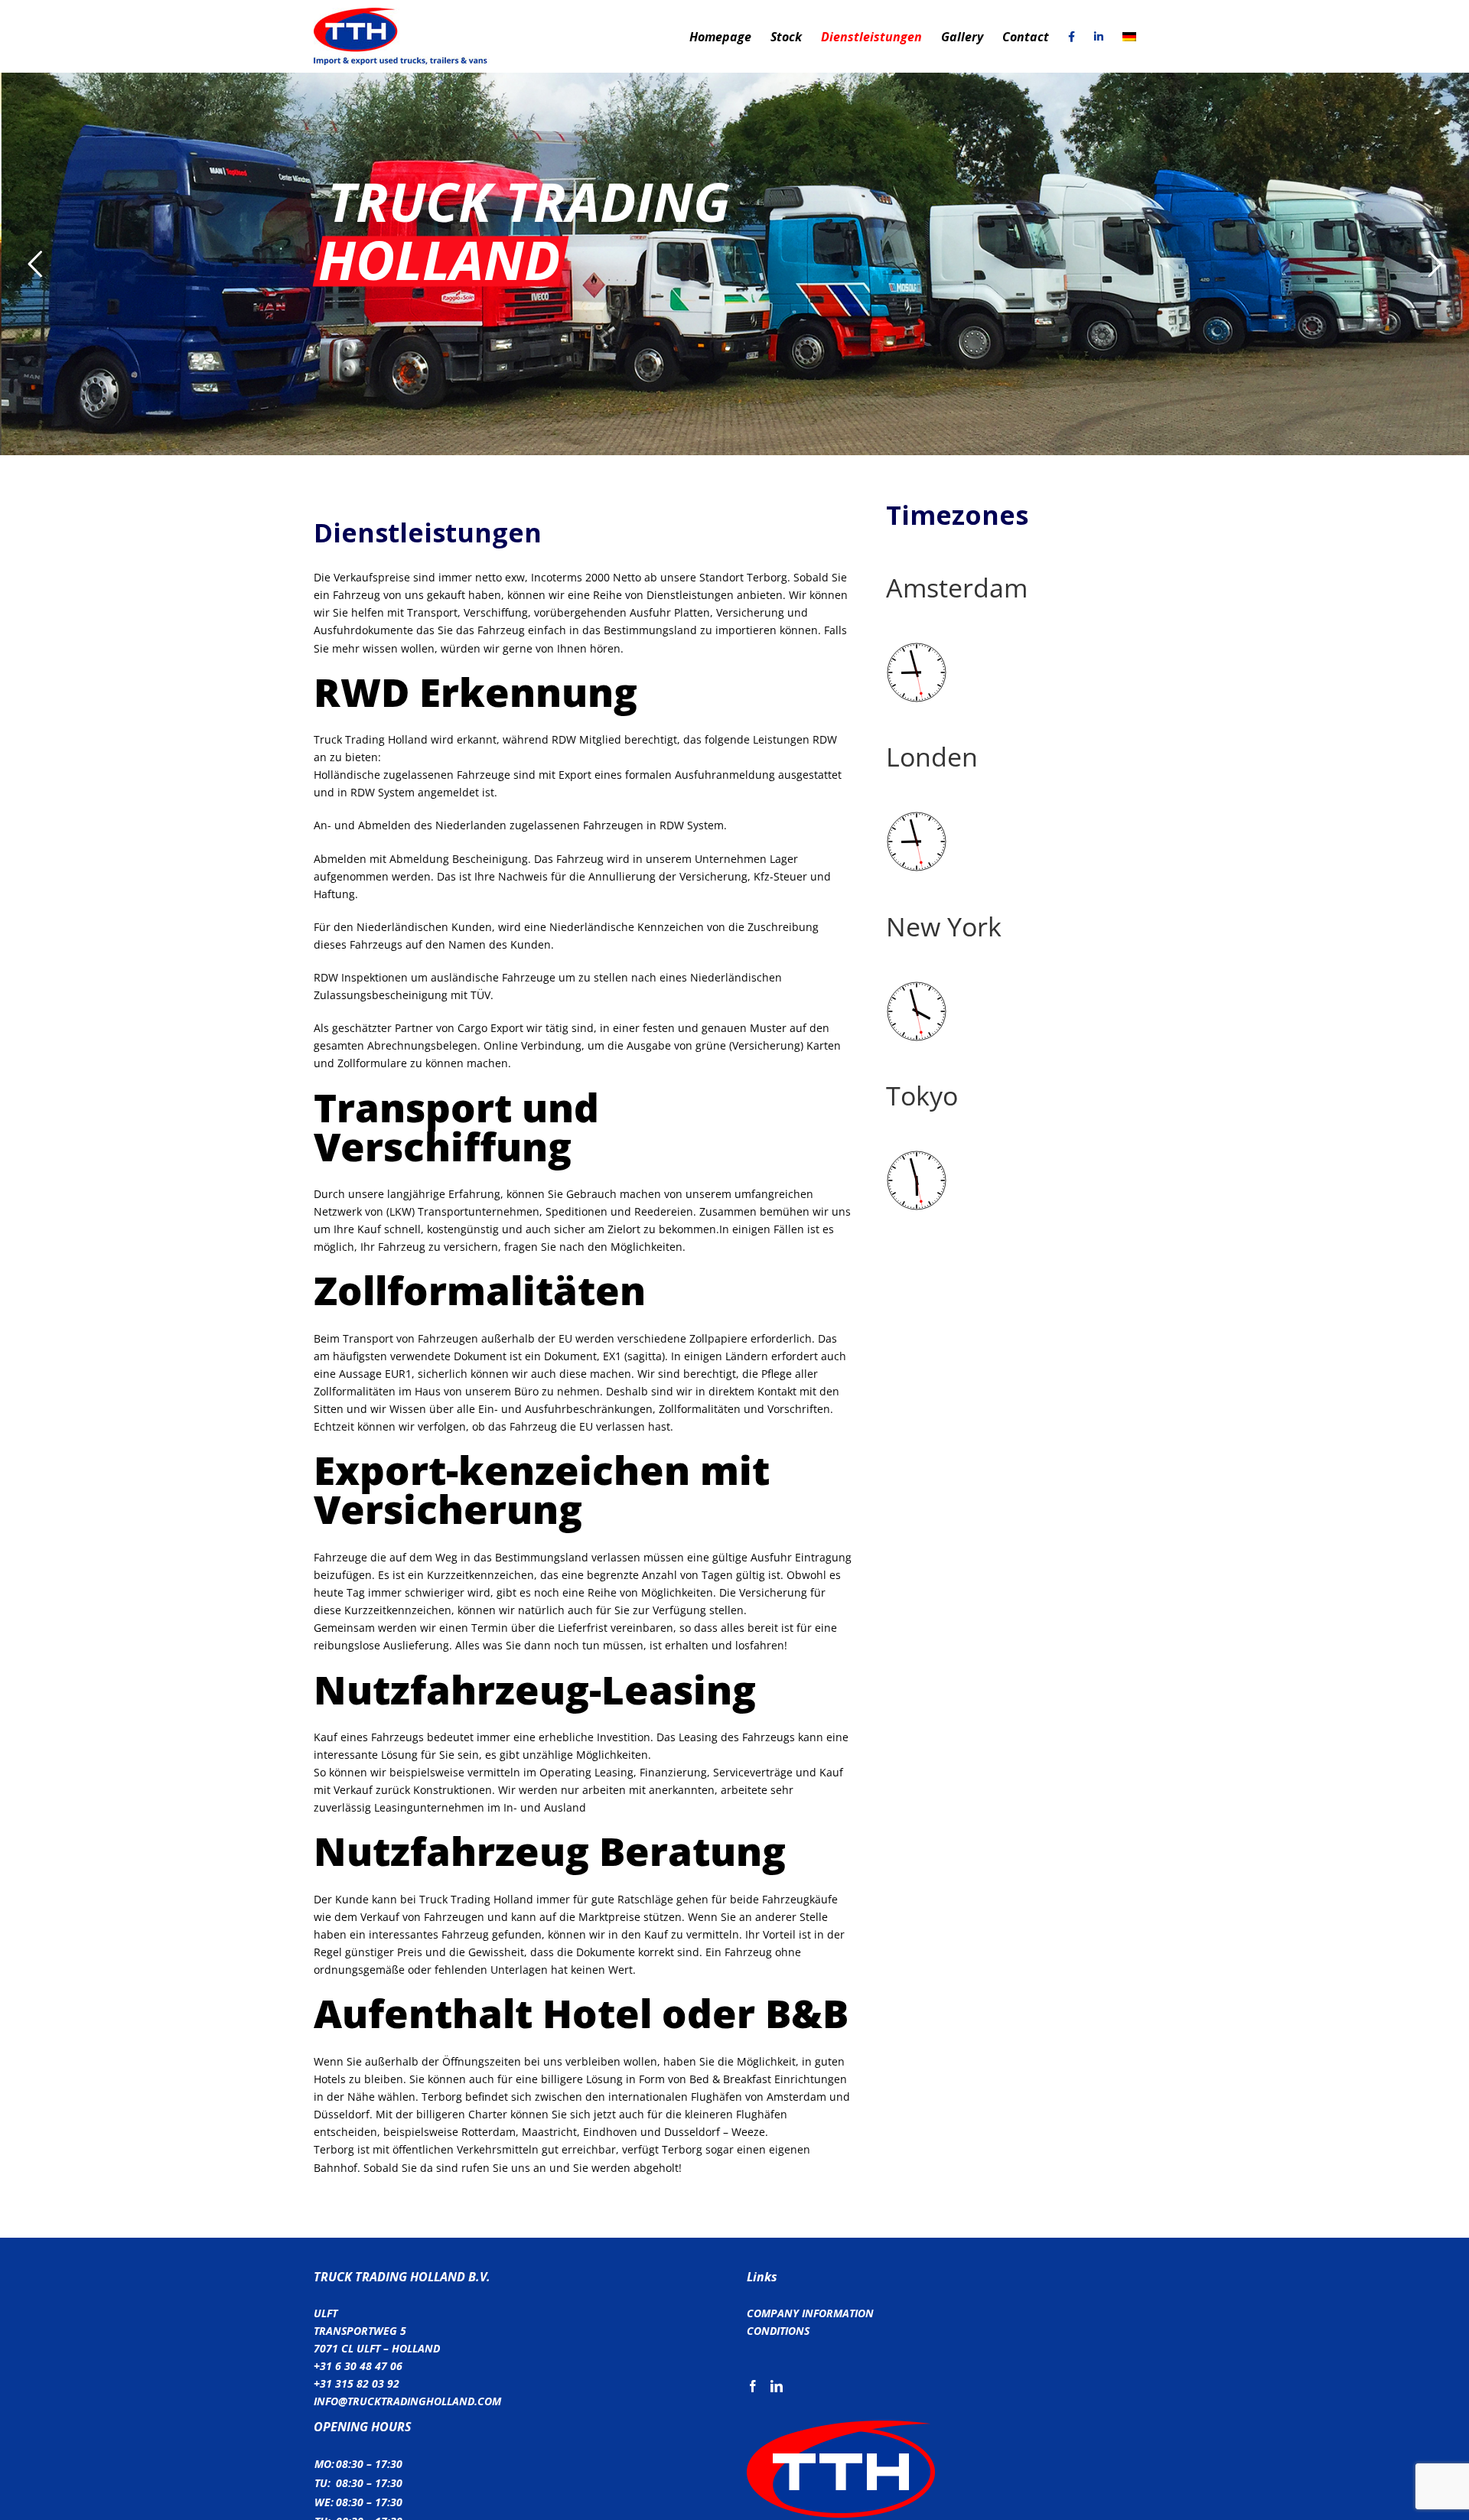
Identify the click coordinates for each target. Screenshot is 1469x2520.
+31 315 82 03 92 (357, 2383)
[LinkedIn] (777, 2386)
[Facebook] (753, 2386)
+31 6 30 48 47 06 (358, 2366)
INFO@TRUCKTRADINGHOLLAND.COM (407, 2401)
